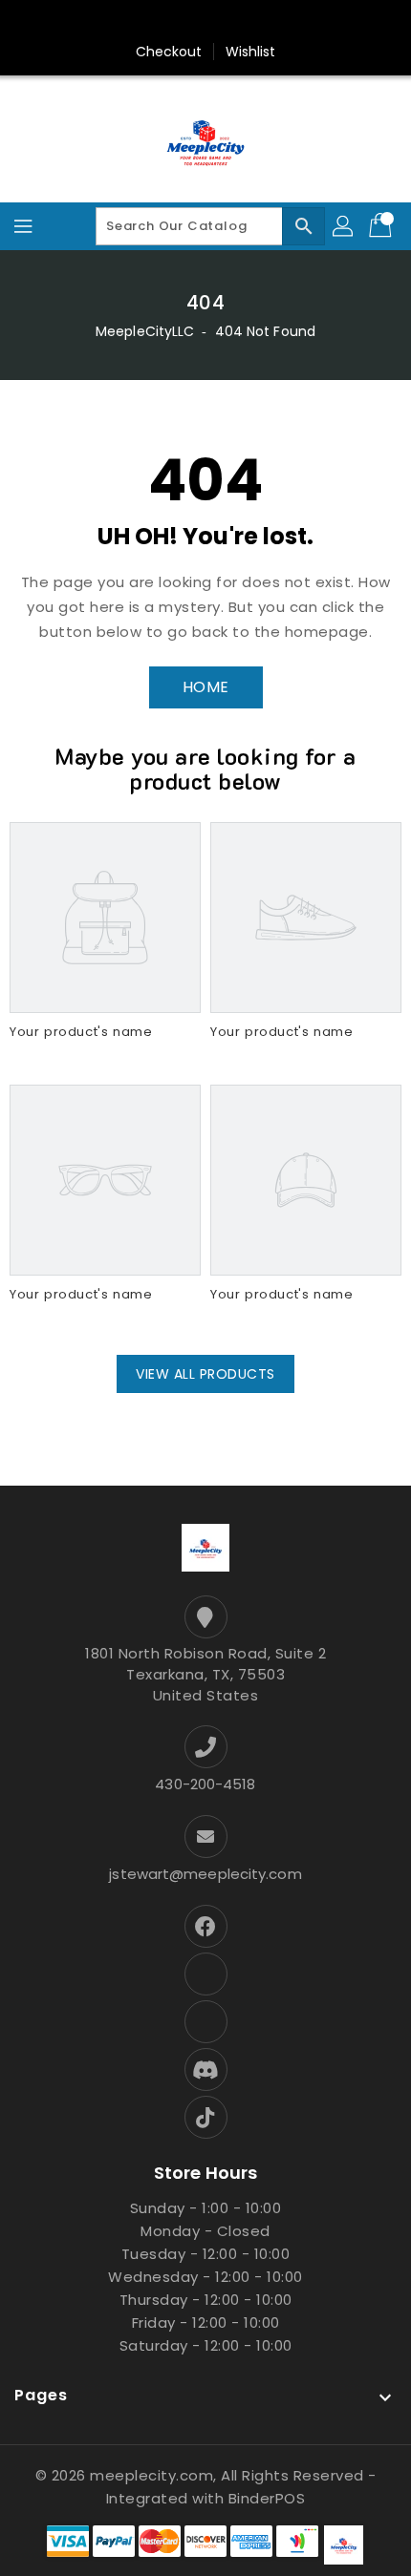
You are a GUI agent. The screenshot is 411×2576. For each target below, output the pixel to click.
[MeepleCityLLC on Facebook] (78, 22)
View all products (205, 1374)
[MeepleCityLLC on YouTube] (260, 22)
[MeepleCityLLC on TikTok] (333, 22)
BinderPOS (267, 2498)
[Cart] (382, 226)
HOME (206, 687)
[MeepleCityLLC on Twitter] (115, 22)
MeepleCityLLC (145, 331)
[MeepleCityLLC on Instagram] (187, 22)
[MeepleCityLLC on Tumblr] (224, 22)
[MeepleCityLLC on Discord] (296, 22)
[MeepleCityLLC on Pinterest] (151, 22)
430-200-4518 (205, 1784)
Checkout (169, 52)
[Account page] (344, 226)
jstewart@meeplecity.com (205, 1874)
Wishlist (251, 52)
